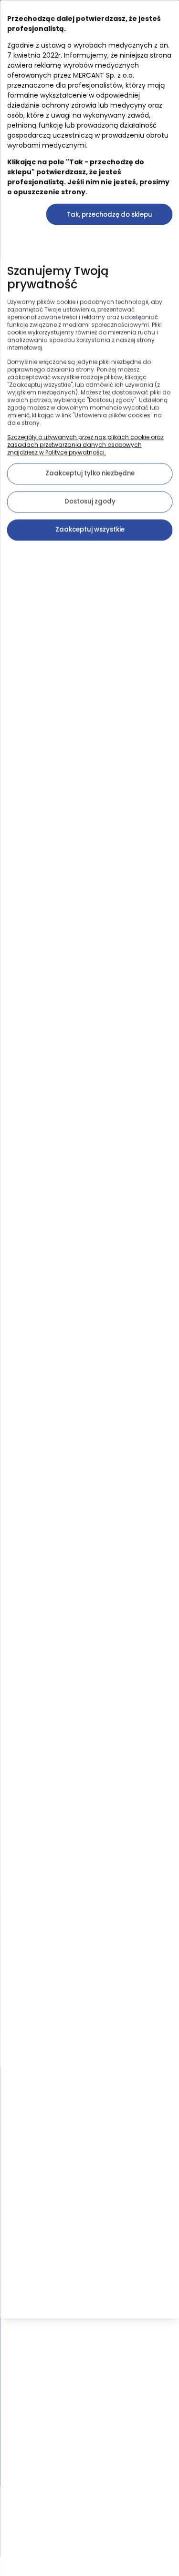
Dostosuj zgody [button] (89, 501)
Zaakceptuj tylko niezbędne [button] (89, 473)
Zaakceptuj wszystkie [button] (89, 529)
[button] (109, 214)
